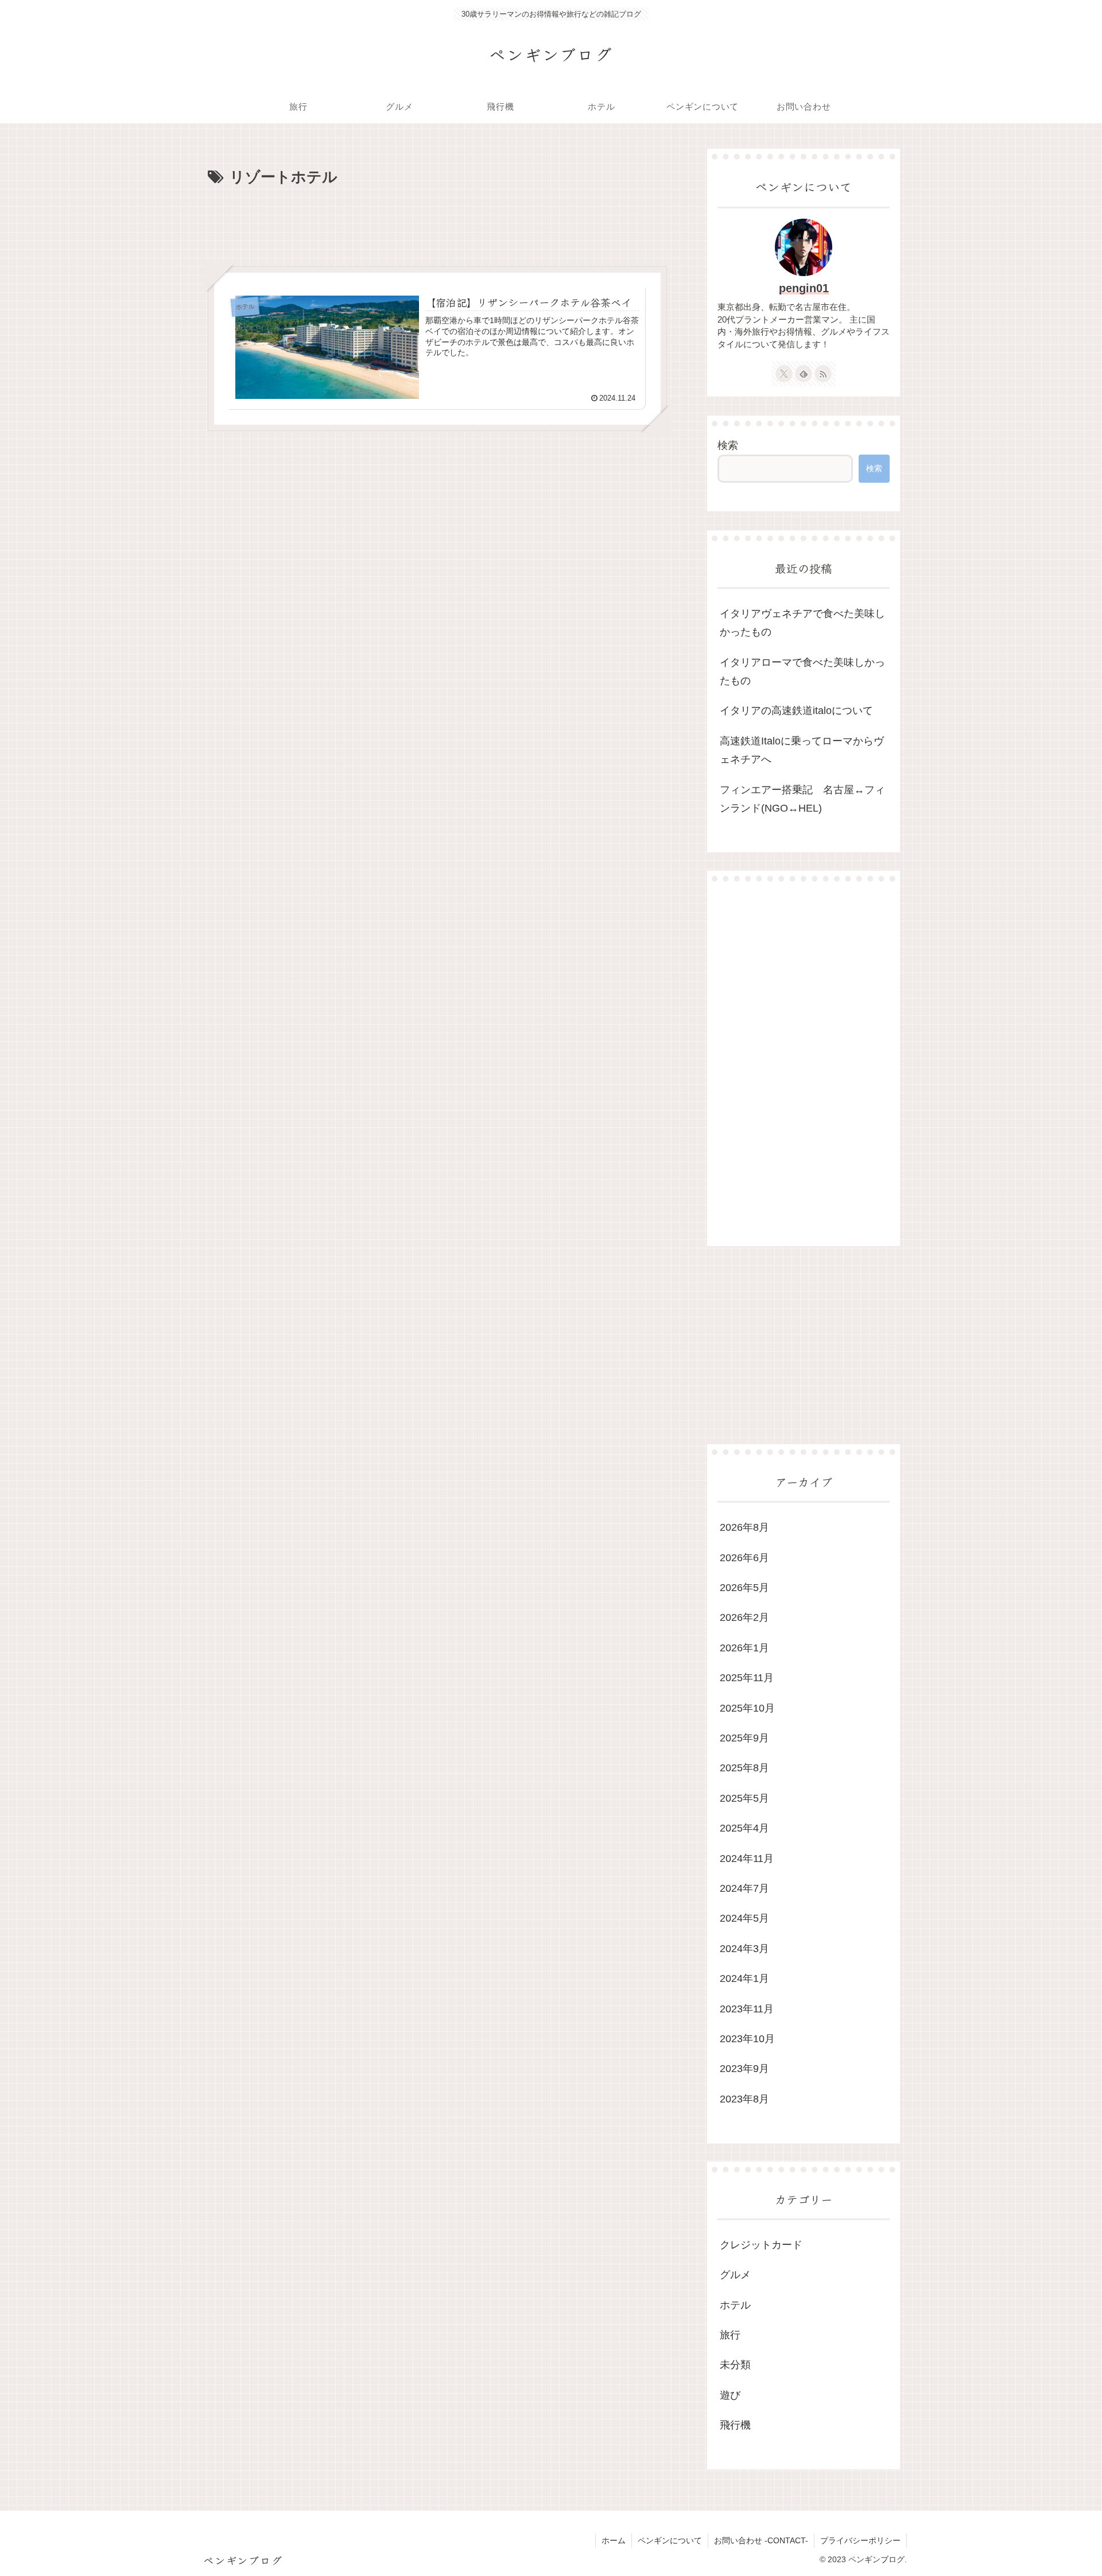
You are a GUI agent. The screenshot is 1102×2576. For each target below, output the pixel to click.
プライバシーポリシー (860, 2540)
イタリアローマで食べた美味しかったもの (802, 672)
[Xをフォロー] (784, 374)
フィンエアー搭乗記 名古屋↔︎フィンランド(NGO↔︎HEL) (802, 799)
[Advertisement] (437, 222)
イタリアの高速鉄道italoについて (796, 711)
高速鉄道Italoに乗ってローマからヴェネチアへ (802, 750)
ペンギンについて (670, 2540)
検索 (728, 445)
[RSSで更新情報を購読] (823, 374)
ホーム (614, 2540)
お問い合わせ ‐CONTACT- (761, 2540)
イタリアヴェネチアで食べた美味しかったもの (802, 623)
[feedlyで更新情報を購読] (804, 374)
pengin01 (804, 288)
